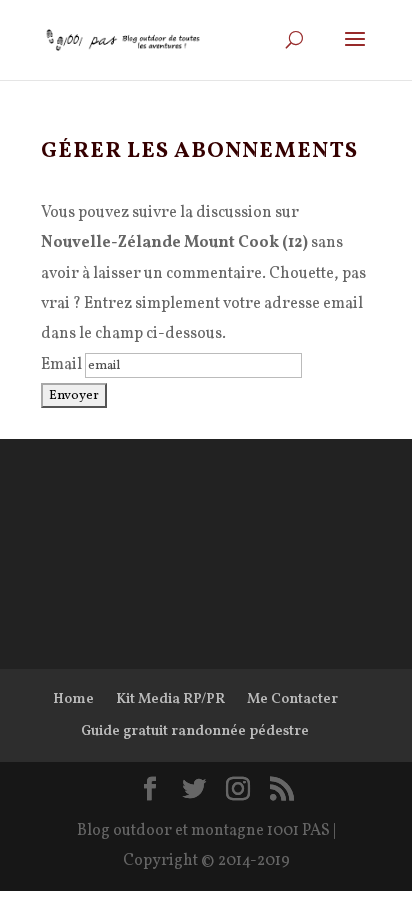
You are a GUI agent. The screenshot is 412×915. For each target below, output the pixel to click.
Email (61, 365)
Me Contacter (292, 699)
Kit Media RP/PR (170, 699)
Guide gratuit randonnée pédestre (195, 731)
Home (73, 699)
